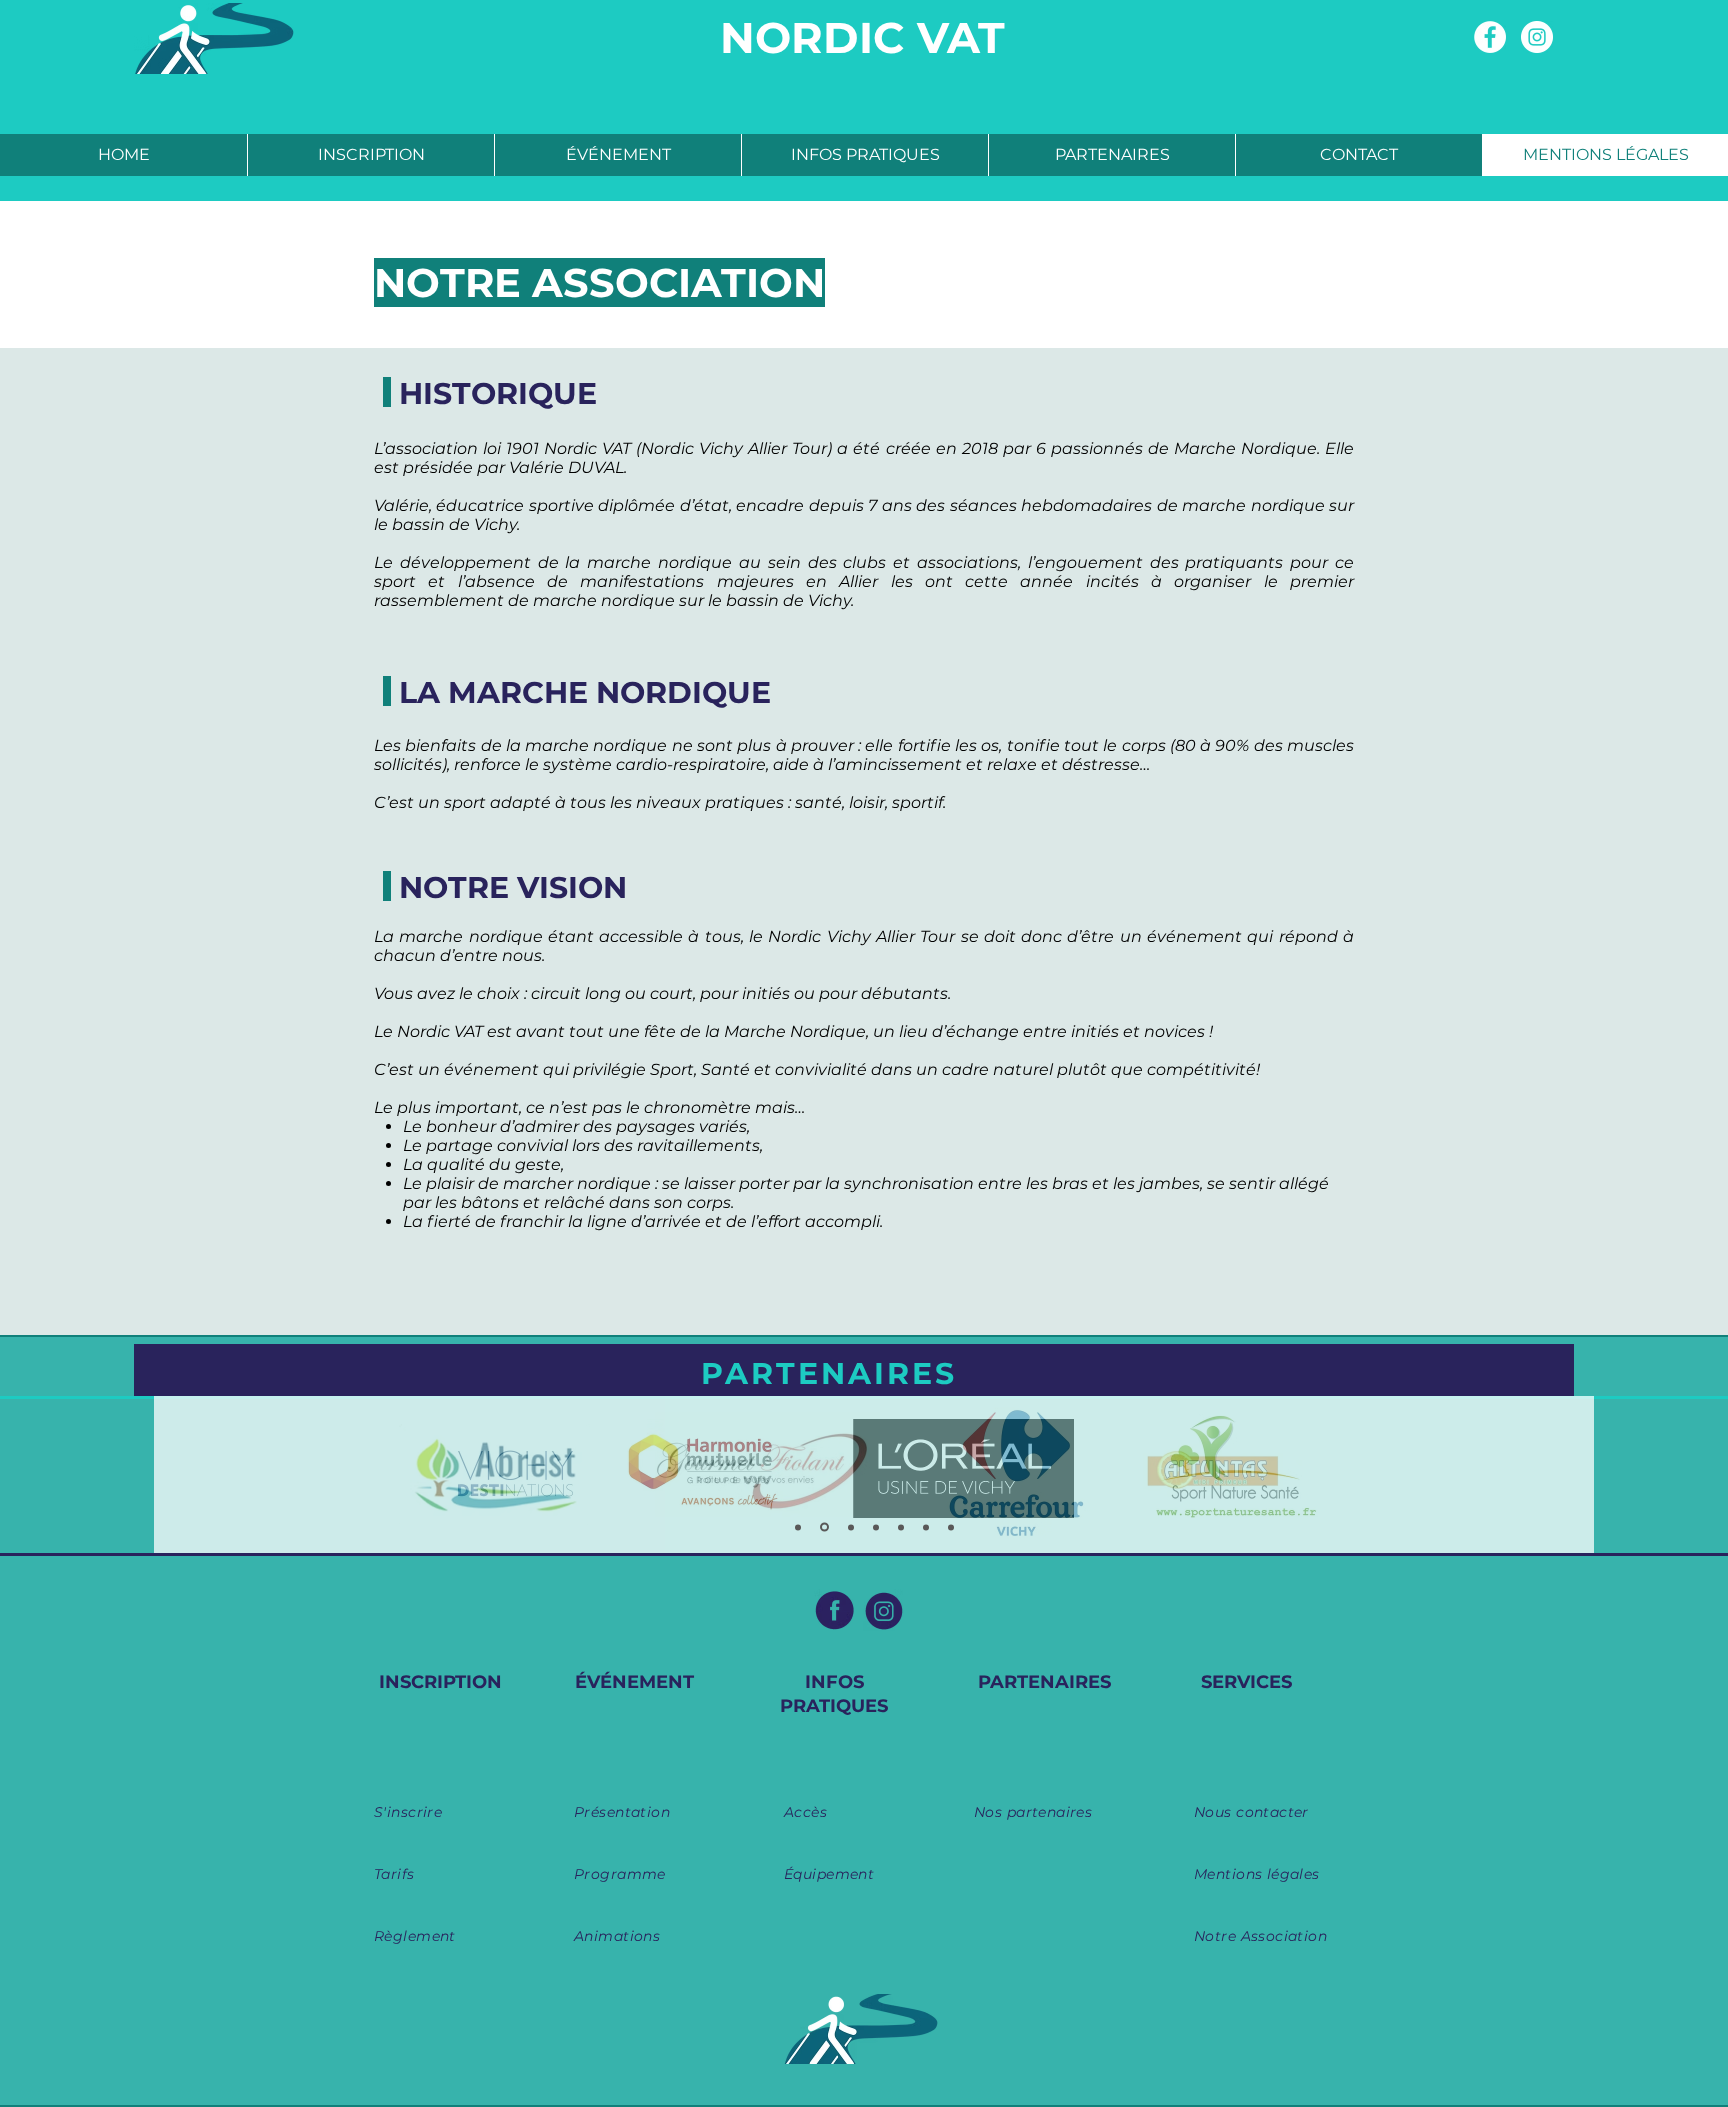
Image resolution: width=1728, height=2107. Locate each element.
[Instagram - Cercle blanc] (1537, 37)
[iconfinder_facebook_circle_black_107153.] (835, 1610)
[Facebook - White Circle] (1490, 37)
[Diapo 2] (824, 1527)
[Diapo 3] (851, 1527)
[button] (370, 155)
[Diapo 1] (798, 1527)
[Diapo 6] (926, 1527)
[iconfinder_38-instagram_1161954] (884, 1610)
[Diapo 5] (901, 1527)
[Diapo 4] (876, 1527)
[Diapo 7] (951, 1527)
